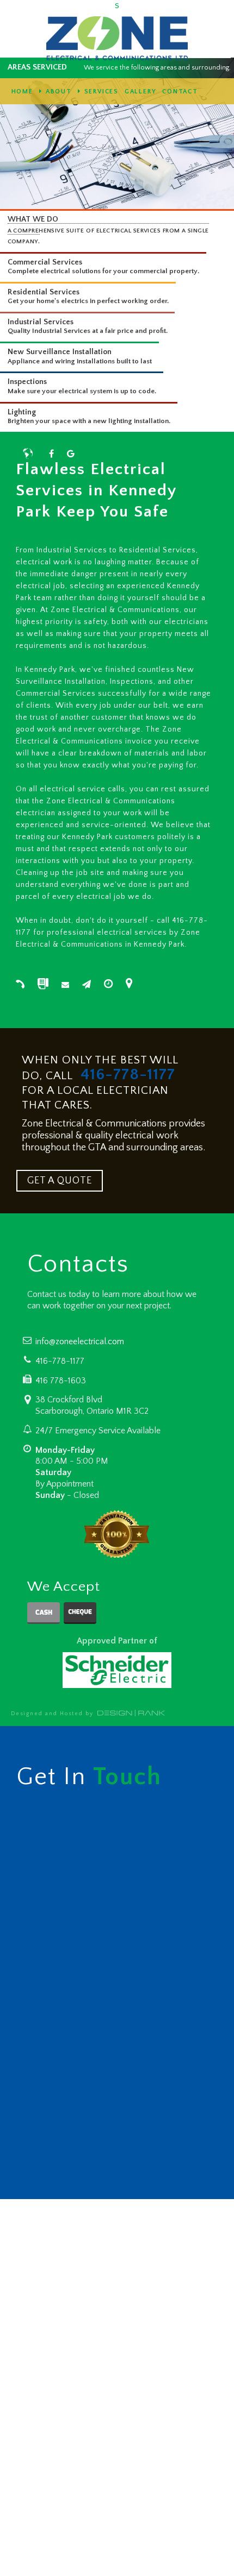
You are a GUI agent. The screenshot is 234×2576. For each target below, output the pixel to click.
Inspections (27, 382)
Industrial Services (41, 322)
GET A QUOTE (60, 1181)
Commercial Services (45, 262)
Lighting (22, 412)
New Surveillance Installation (60, 352)
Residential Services (44, 292)
